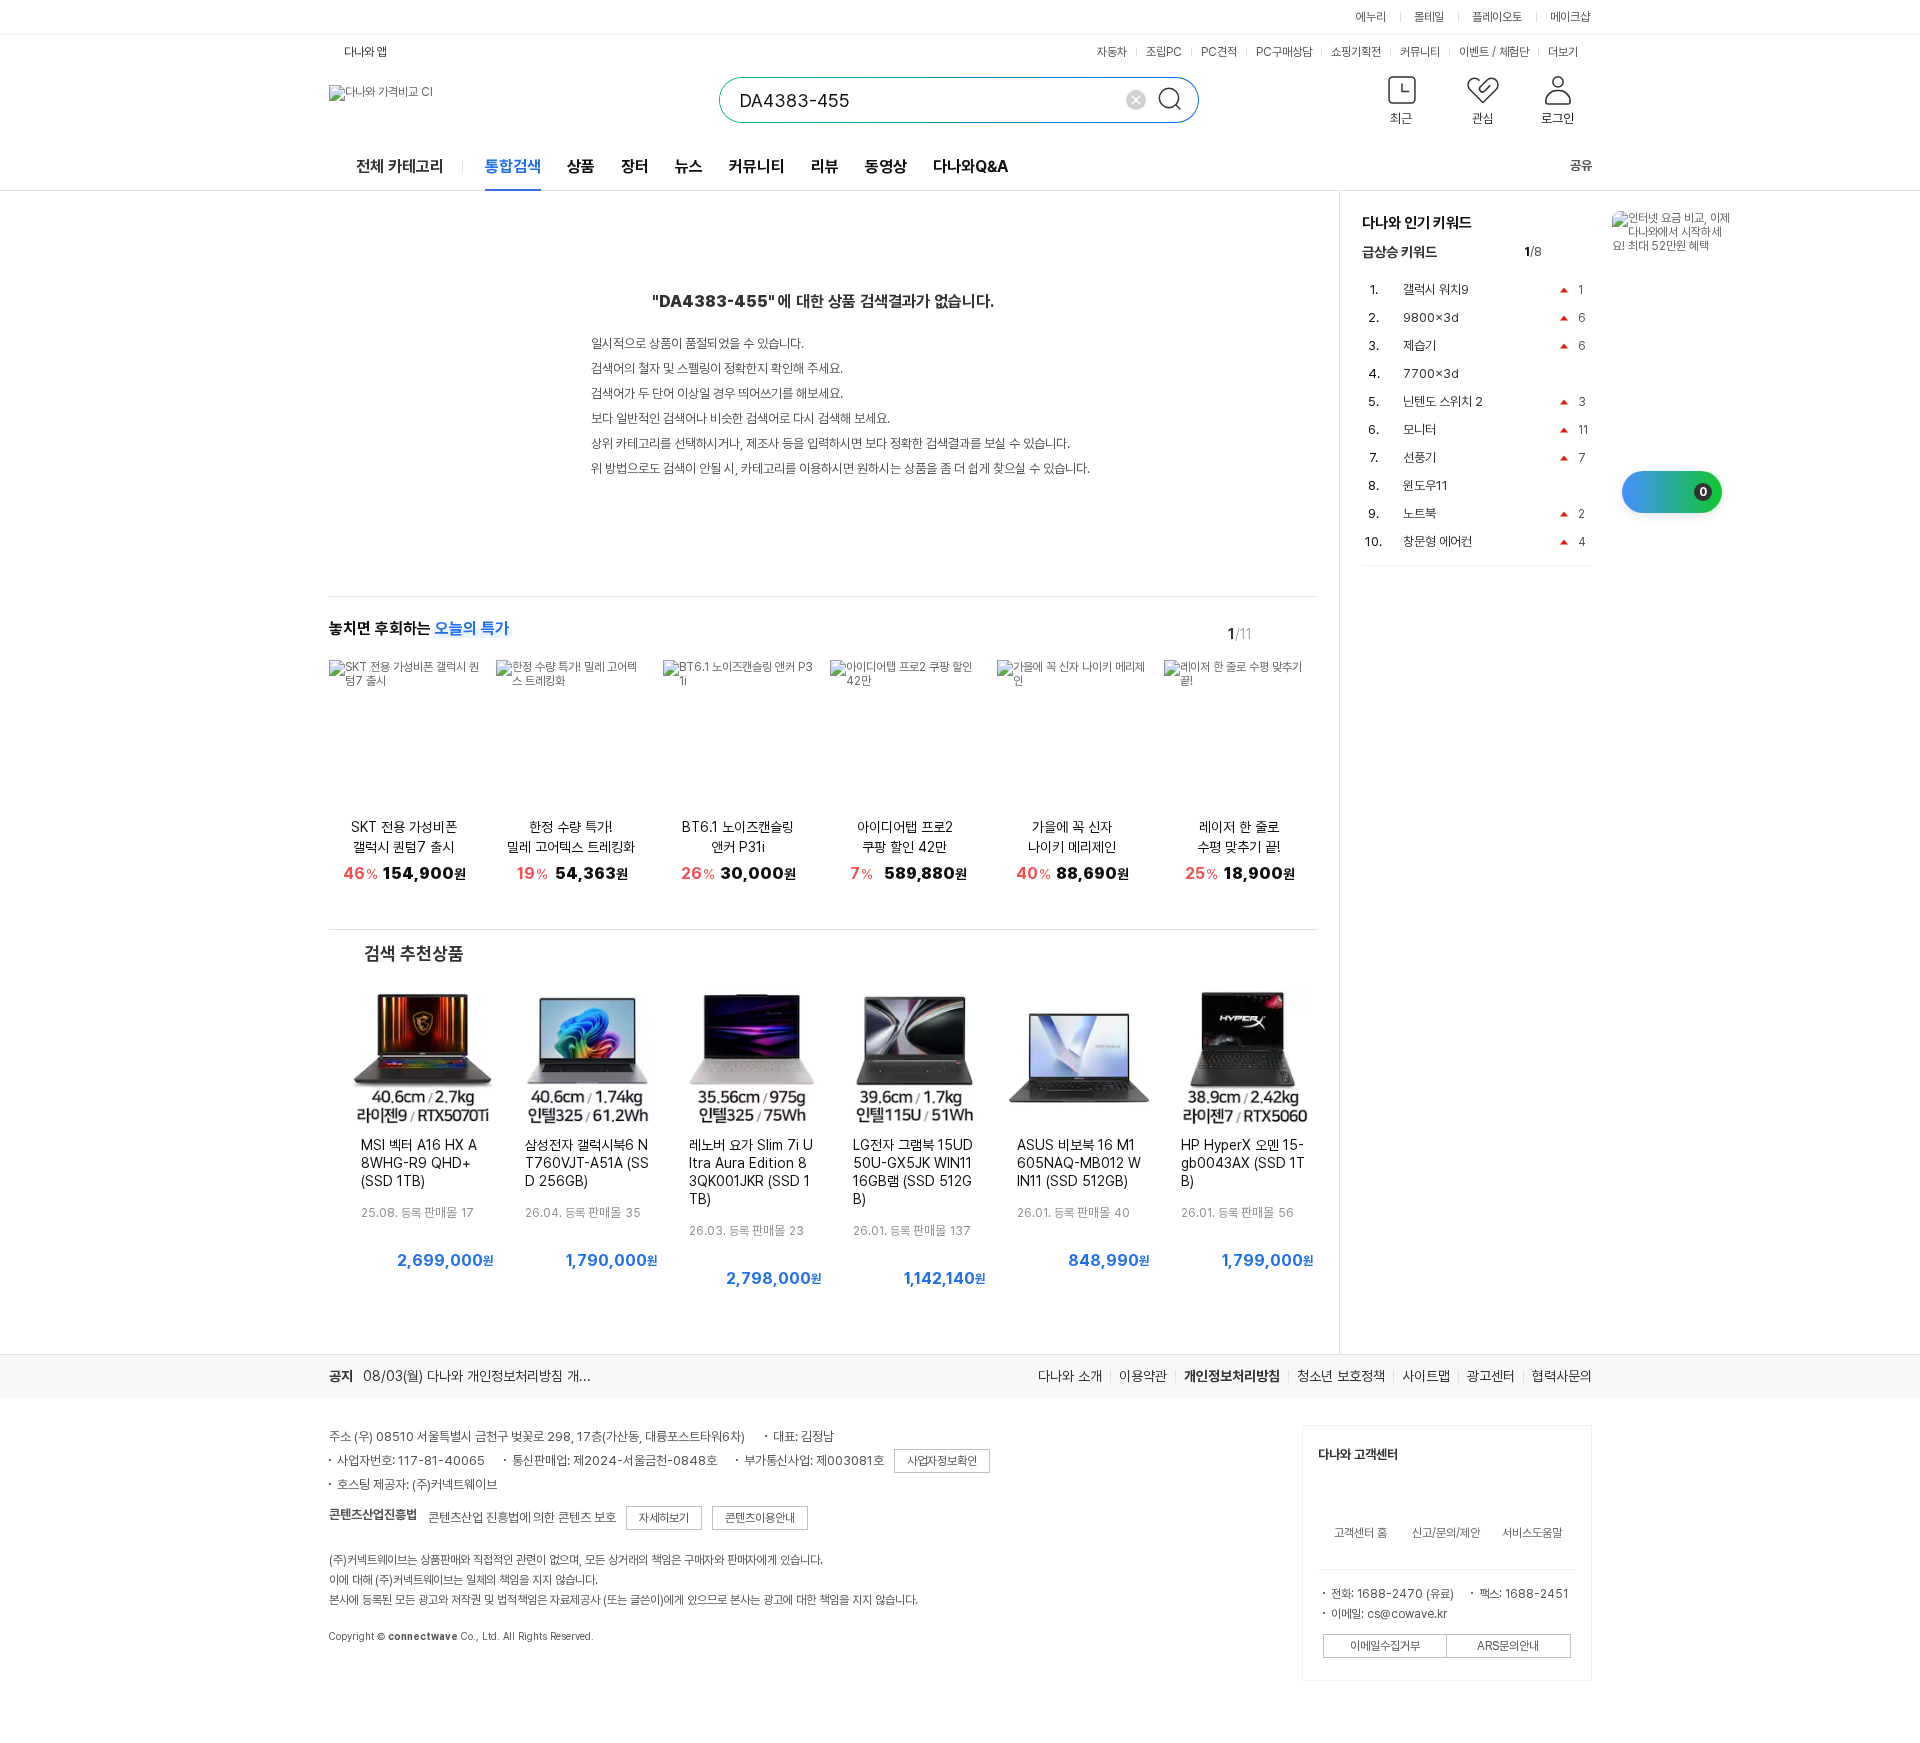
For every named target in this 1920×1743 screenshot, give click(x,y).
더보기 (1564, 52)
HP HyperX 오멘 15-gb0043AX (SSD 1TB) (1243, 1163)
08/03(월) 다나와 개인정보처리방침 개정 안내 (491, 1376)
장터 (635, 166)
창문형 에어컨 (1437, 541)
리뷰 (825, 166)
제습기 (1419, 345)
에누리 (1371, 17)
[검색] (1176, 100)
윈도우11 (1425, 485)
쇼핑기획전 (1356, 52)
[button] (1402, 104)
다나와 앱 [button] (365, 52)
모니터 (1419, 429)
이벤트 (1474, 52)
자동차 (1112, 52)
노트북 (1419, 513)
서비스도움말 (1532, 1533)
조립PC (1164, 52)
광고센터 (1491, 1376)
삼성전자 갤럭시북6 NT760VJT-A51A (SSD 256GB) (587, 1163)
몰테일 (1429, 17)
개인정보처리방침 (1232, 1376)
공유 (1581, 165)
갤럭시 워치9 (1436, 289)
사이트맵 (1426, 1376)
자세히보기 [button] (664, 1518)
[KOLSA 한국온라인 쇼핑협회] (365, 1682)
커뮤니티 (1420, 52)
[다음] (1303, 633)
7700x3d (1431, 373)
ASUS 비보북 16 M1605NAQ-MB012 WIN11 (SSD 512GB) (1079, 1163)
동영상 (886, 166)
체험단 (1514, 52)
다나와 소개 (1070, 1376)
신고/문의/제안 (1446, 1533)
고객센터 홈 (1360, 1533)
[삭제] (1136, 100)
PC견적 (1219, 52)
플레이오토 (1497, 17)
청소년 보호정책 (1341, 1376)
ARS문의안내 (1508, 1646)
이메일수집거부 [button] (1385, 1646)
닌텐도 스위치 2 (1443, 401)
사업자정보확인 (942, 1461)
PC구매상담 (1284, 52)
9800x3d (1431, 317)
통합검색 (513, 166)
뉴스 (689, 166)
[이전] (1275, 633)
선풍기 (1419, 457)
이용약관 (1143, 1376)
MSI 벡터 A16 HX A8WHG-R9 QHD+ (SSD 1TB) (419, 1163)
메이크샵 (1570, 17)
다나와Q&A (970, 166)
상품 (581, 166)
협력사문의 (1562, 1376)
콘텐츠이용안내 (760, 1518)
